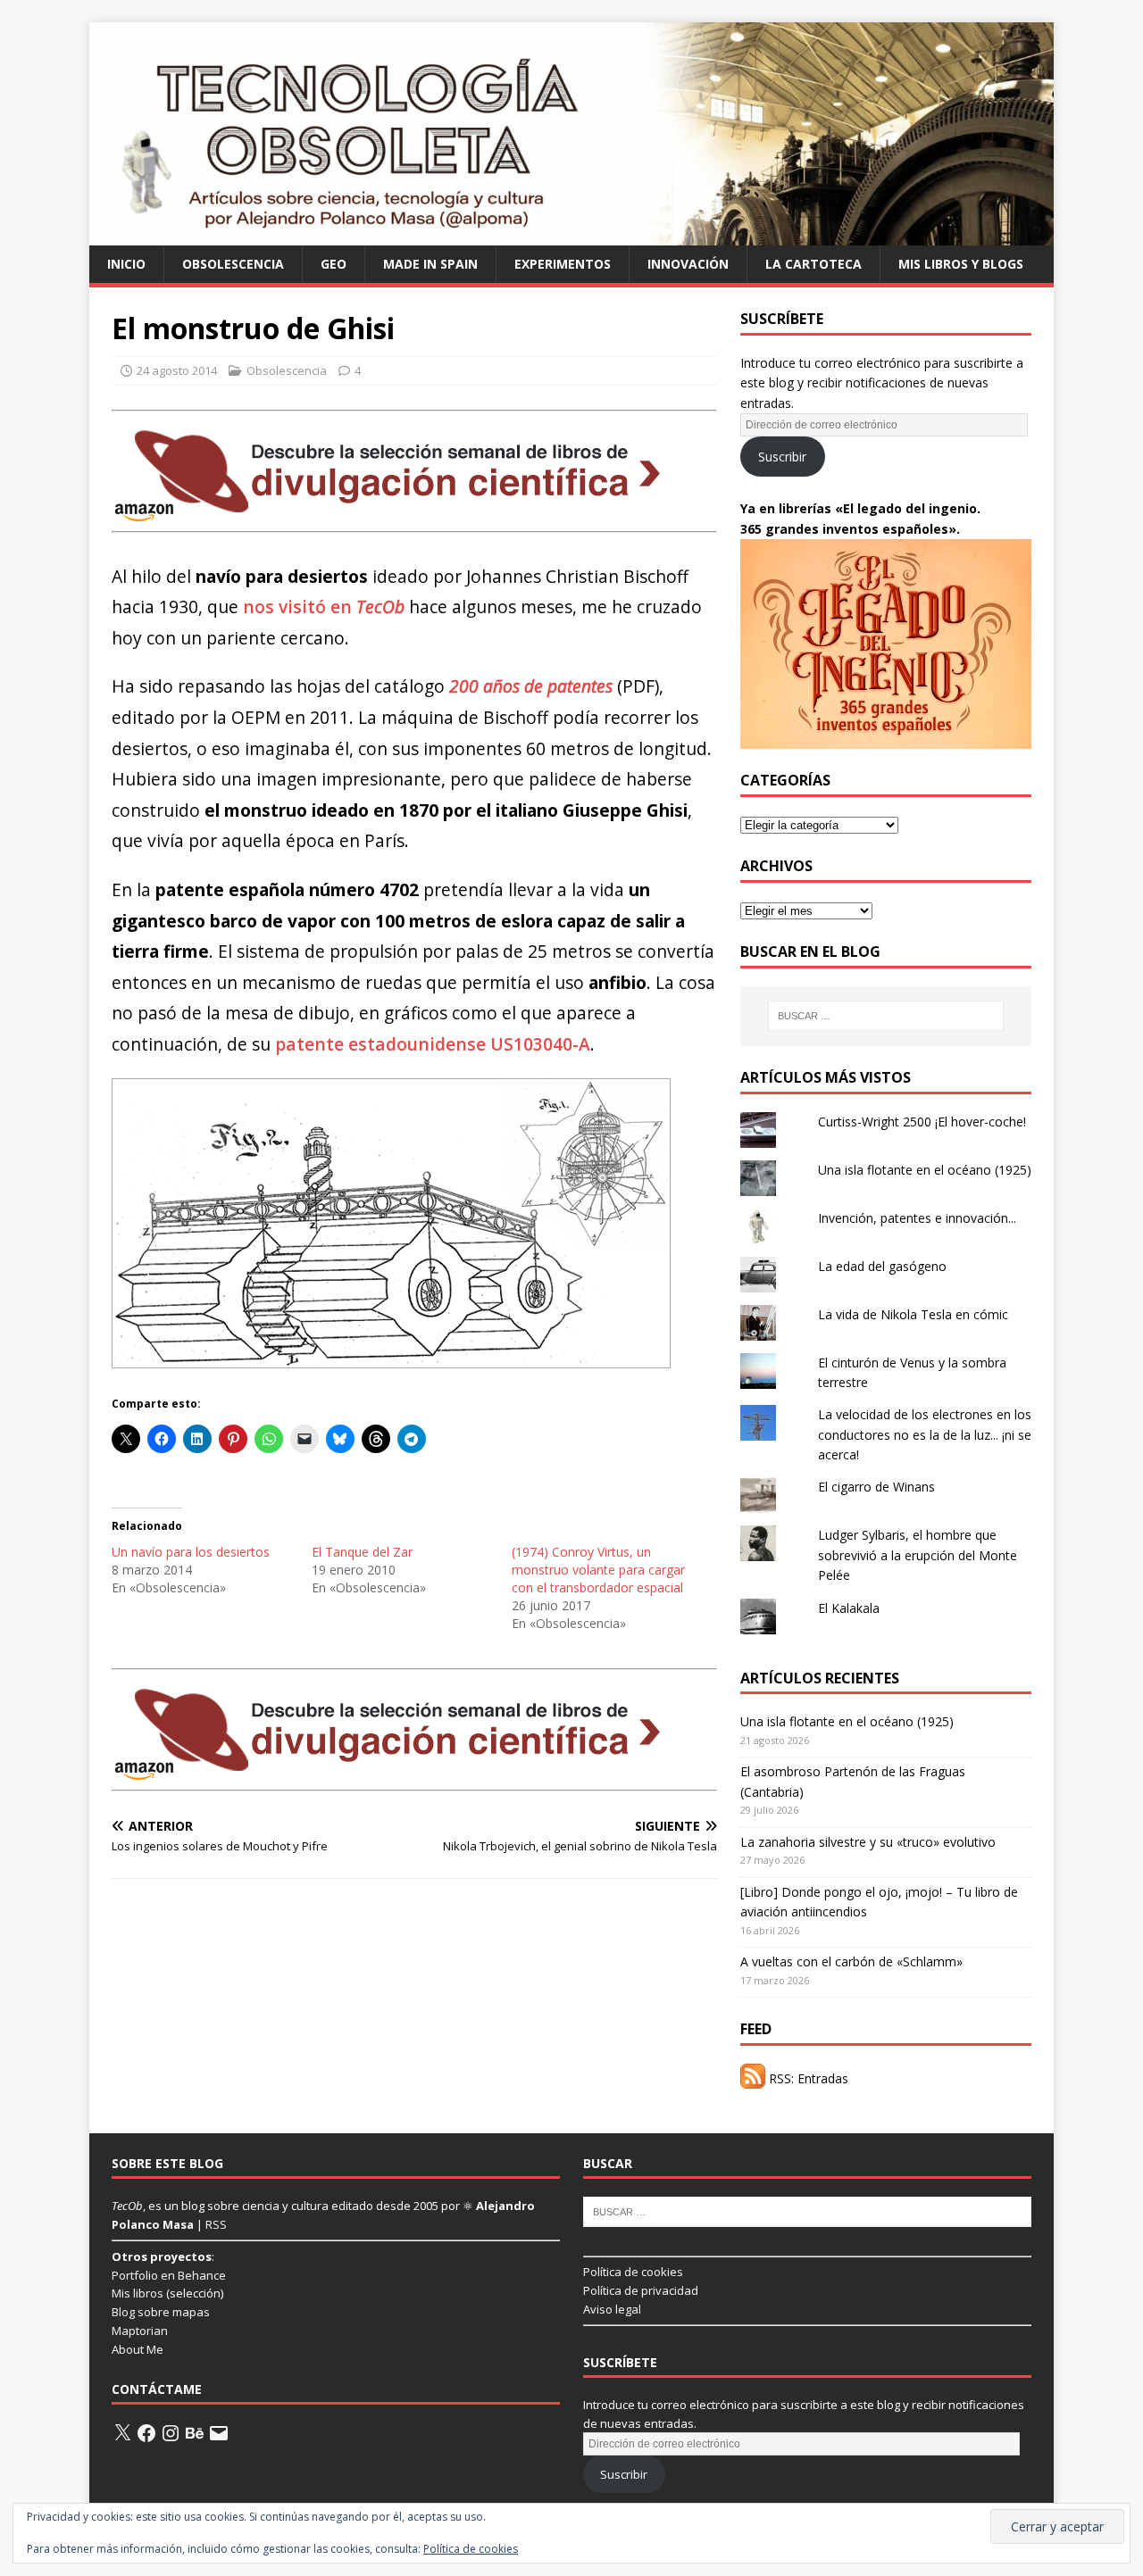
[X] (122, 2433)
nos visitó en (324, 607)
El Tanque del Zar (362, 1552)
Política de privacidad (641, 2290)
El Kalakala (849, 1608)
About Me (138, 2349)
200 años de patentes (531, 686)
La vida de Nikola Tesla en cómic (913, 1314)
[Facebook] (146, 2433)
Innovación (688, 264)
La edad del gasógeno (882, 1266)
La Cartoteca (813, 264)
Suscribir (782, 457)
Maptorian (140, 2331)
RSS (216, 2224)
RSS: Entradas (807, 2078)
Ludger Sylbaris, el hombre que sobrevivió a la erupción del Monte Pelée (918, 1555)
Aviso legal (612, 2309)
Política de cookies (633, 2272)
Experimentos (563, 264)
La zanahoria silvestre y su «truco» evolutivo (868, 1842)
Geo (334, 264)
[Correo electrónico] (219, 2433)
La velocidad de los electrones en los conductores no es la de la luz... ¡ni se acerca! (925, 1434)
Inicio (126, 264)
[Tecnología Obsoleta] (571, 234)
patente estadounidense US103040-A (433, 1044)
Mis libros (138, 2293)
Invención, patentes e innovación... (917, 1218)
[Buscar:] (886, 1016)
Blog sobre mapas (161, 2312)
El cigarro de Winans (876, 1487)
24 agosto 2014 (177, 370)
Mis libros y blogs (961, 264)
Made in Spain (430, 264)
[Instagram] (171, 2433)
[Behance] (195, 2433)
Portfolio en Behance (169, 2275)
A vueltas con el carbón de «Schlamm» (851, 1961)
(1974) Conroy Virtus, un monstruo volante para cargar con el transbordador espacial (598, 1570)
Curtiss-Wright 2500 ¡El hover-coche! (922, 1122)
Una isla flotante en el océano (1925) (925, 1170)
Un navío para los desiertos (191, 1552)
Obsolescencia (233, 264)
